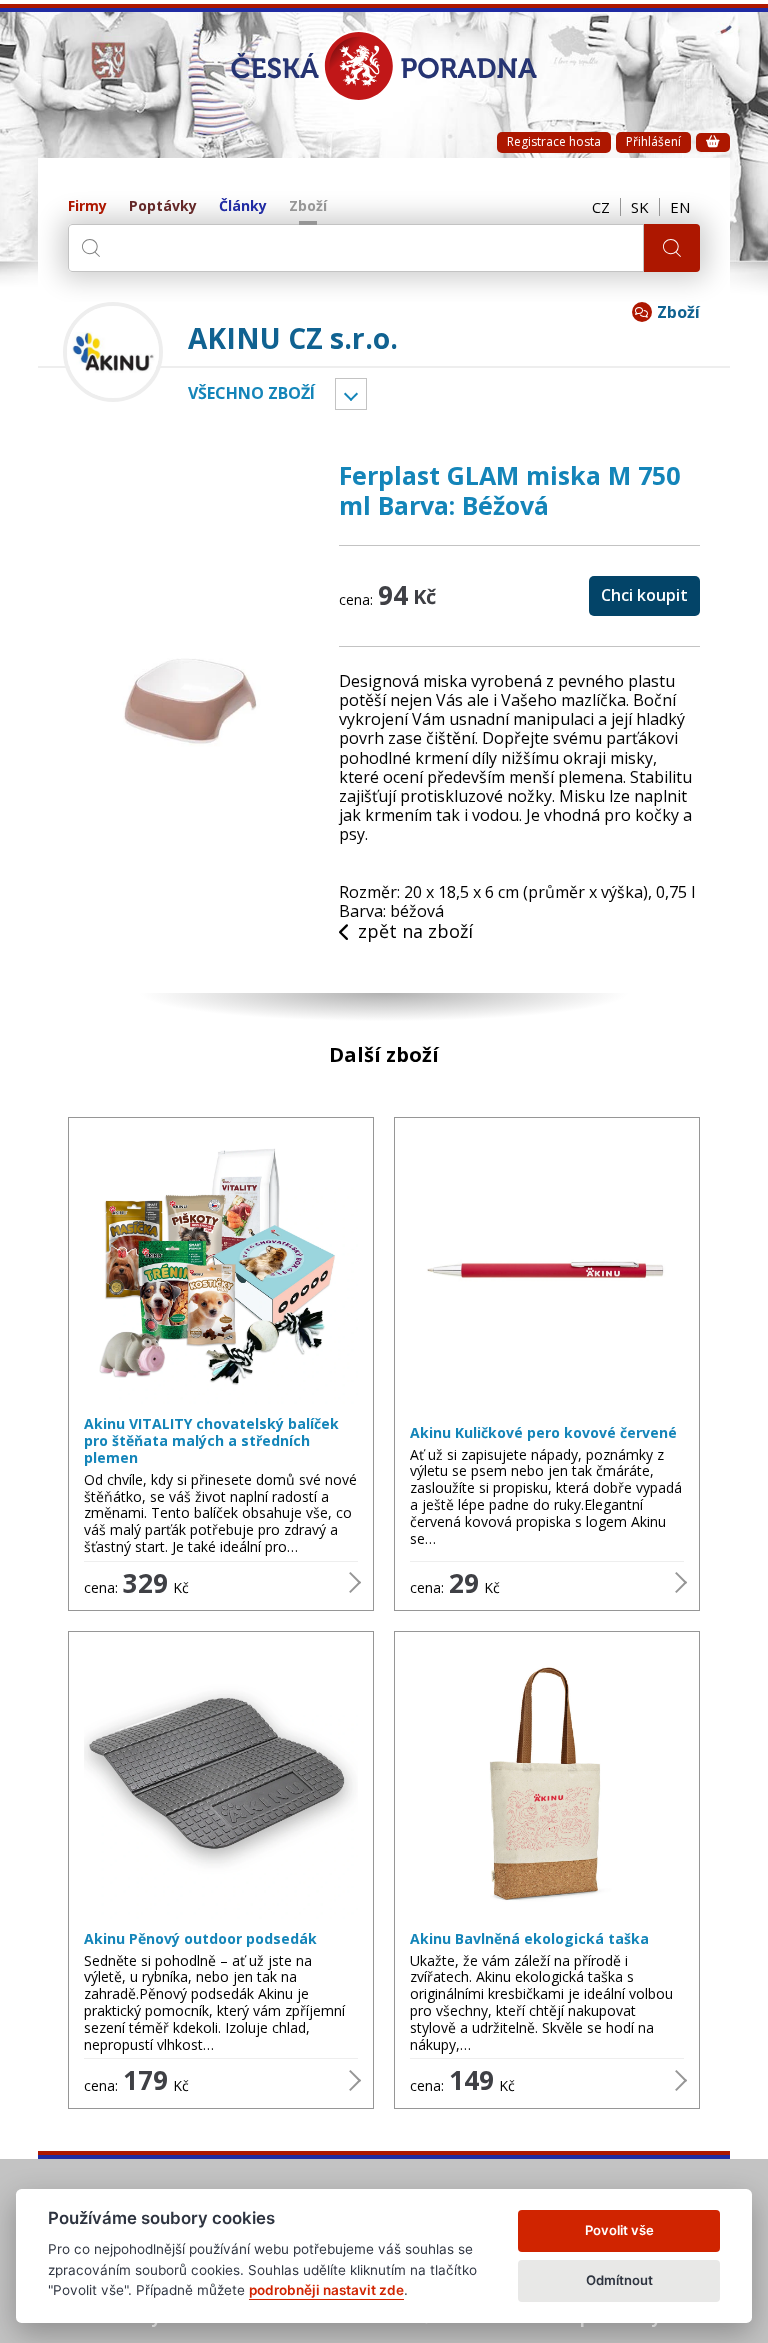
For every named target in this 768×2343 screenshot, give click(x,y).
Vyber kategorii (351, 394)
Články (243, 206)
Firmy (87, 206)
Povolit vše (619, 2230)
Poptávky (163, 206)
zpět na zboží (415, 932)
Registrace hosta (554, 141)
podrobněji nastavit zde (326, 2290)
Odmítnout (619, 2280)
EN (680, 207)
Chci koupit (644, 595)
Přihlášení (653, 141)
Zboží (308, 206)
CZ (601, 207)
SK (640, 207)
